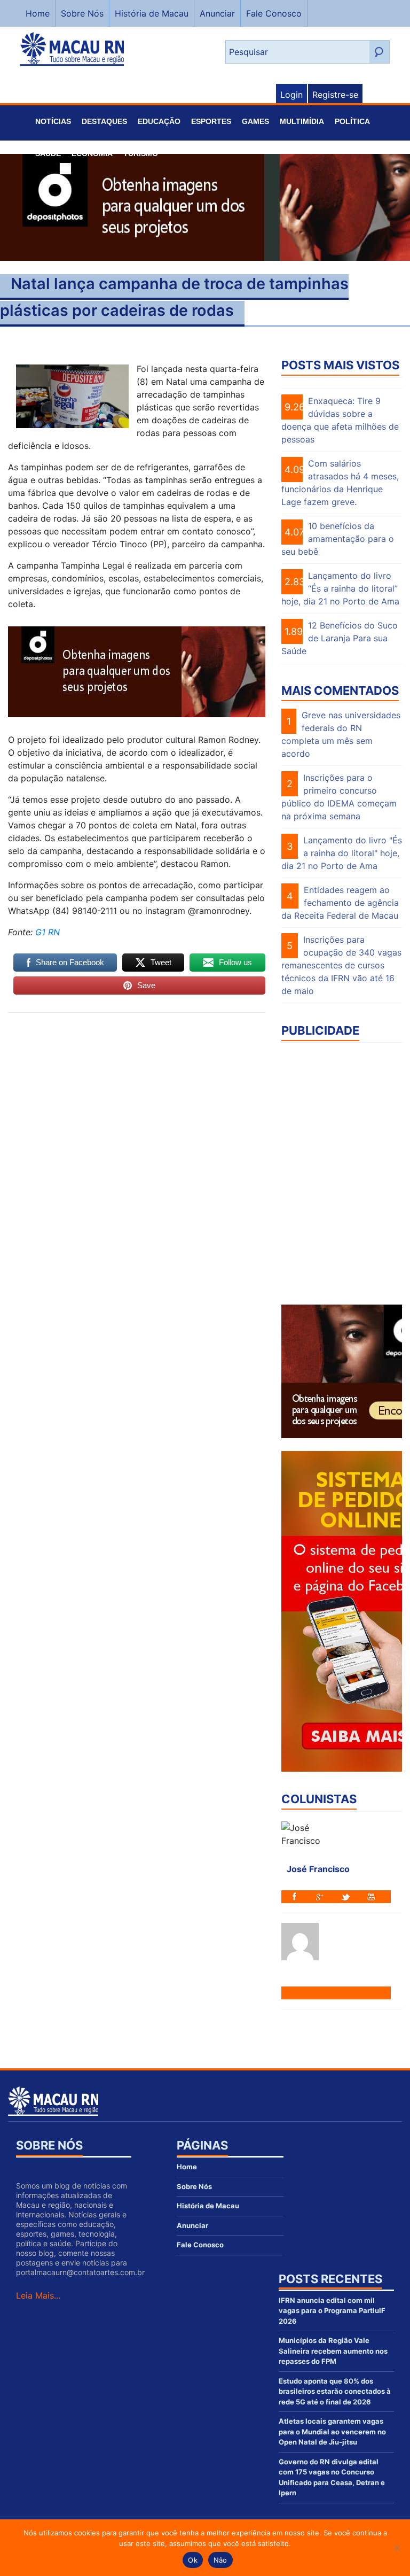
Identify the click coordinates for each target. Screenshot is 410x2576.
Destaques (104, 121)
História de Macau (152, 13)
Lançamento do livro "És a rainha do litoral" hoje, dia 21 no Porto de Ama (342, 853)
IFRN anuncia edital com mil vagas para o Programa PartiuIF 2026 (332, 2311)
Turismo (141, 153)
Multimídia (302, 121)
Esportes (211, 121)
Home (38, 13)
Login (291, 95)
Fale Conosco (274, 13)
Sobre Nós (82, 13)
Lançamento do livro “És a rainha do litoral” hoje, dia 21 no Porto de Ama (340, 588)
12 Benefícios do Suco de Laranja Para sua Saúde (340, 638)
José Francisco (318, 1869)
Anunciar (217, 13)
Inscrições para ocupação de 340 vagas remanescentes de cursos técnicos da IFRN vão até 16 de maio (341, 965)
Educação (159, 121)
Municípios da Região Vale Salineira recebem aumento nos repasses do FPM (333, 2351)
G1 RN (48, 932)
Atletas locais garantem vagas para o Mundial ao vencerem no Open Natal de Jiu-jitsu (332, 2431)
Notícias (53, 121)
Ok (193, 2560)
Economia (92, 153)
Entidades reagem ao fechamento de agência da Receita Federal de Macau (340, 903)
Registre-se (335, 95)
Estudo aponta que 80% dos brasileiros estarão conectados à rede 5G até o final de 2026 (335, 2391)
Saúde (48, 153)
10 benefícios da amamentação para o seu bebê (338, 539)
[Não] (397, 2548)
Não (220, 2560)
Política (352, 121)
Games (255, 121)
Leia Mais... (38, 2295)
